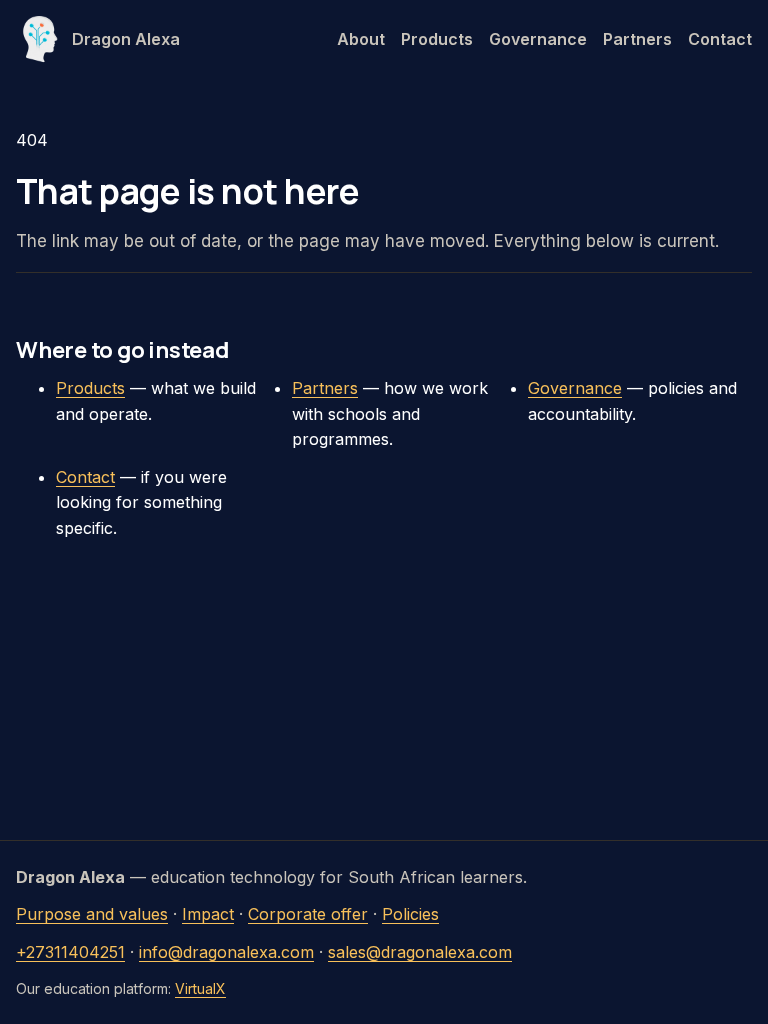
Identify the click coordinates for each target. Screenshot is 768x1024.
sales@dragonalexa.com (420, 952)
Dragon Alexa (126, 39)
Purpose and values (92, 914)
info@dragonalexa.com (226, 952)
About (361, 39)
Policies (410, 914)
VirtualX (200, 988)
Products (437, 39)
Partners (637, 39)
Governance (538, 39)
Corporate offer (308, 914)
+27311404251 (70, 952)
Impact (208, 914)
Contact (720, 39)
